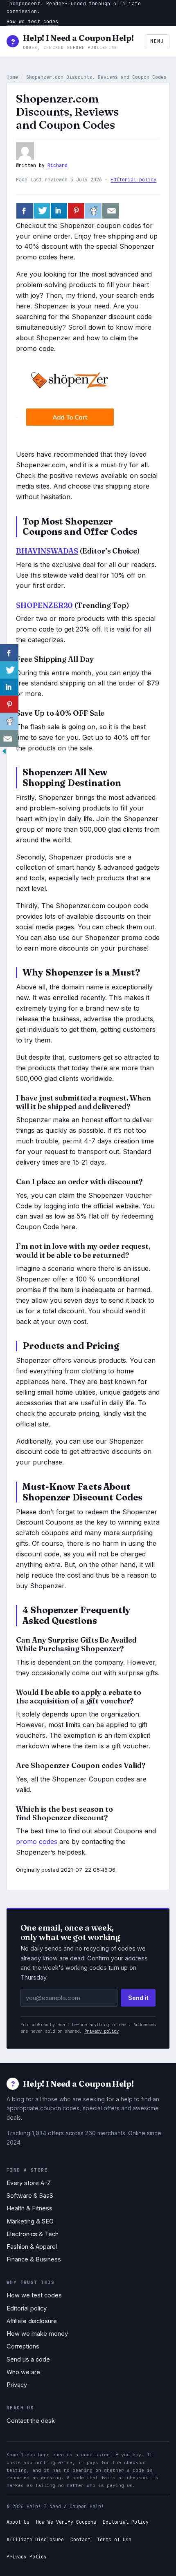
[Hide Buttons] (4, 753)
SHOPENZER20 (44, 605)
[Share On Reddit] (93, 211)
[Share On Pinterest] (76, 211)
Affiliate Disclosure (35, 2539)
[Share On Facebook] (25, 211)
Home (12, 77)
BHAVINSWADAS (47, 551)
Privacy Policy (27, 2557)
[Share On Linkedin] (59, 211)
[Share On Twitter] (42, 211)
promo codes (37, 1842)
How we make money (37, 2334)
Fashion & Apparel (32, 2247)
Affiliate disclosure (32, 2321)
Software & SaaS (30, 2196)
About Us (18, 2522)
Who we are (23, 2372)
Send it (138, 1998)
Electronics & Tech (33, 2234)
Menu (157, 41)
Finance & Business (34, 2259)
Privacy (17, 2385)
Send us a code (28, 2359)
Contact (80, 2539)
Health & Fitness (29, 2208)
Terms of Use (114, 2539)
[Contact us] (111, 211)
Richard (58, 165)
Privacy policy (102, 2031)
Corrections (23, 2346)
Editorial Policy (126, 2522)
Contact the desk (31, 2421)
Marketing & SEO (30, 2221)
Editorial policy (133, 180)
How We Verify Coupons (66, 2522)
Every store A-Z (29, 2183)
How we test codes (33, 21)
